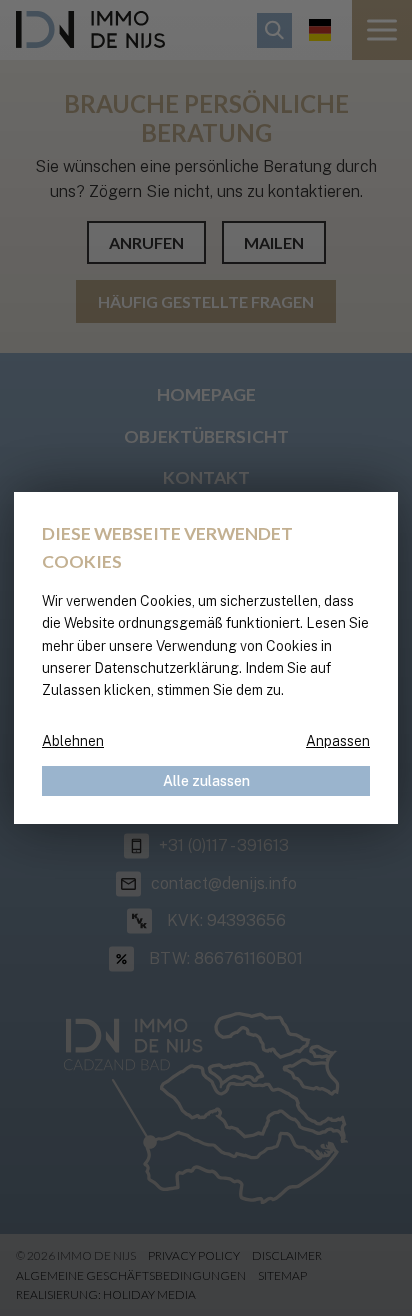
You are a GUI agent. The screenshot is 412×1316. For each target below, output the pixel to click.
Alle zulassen (206, 781)
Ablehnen (73, 741)
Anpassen (338, 741)
